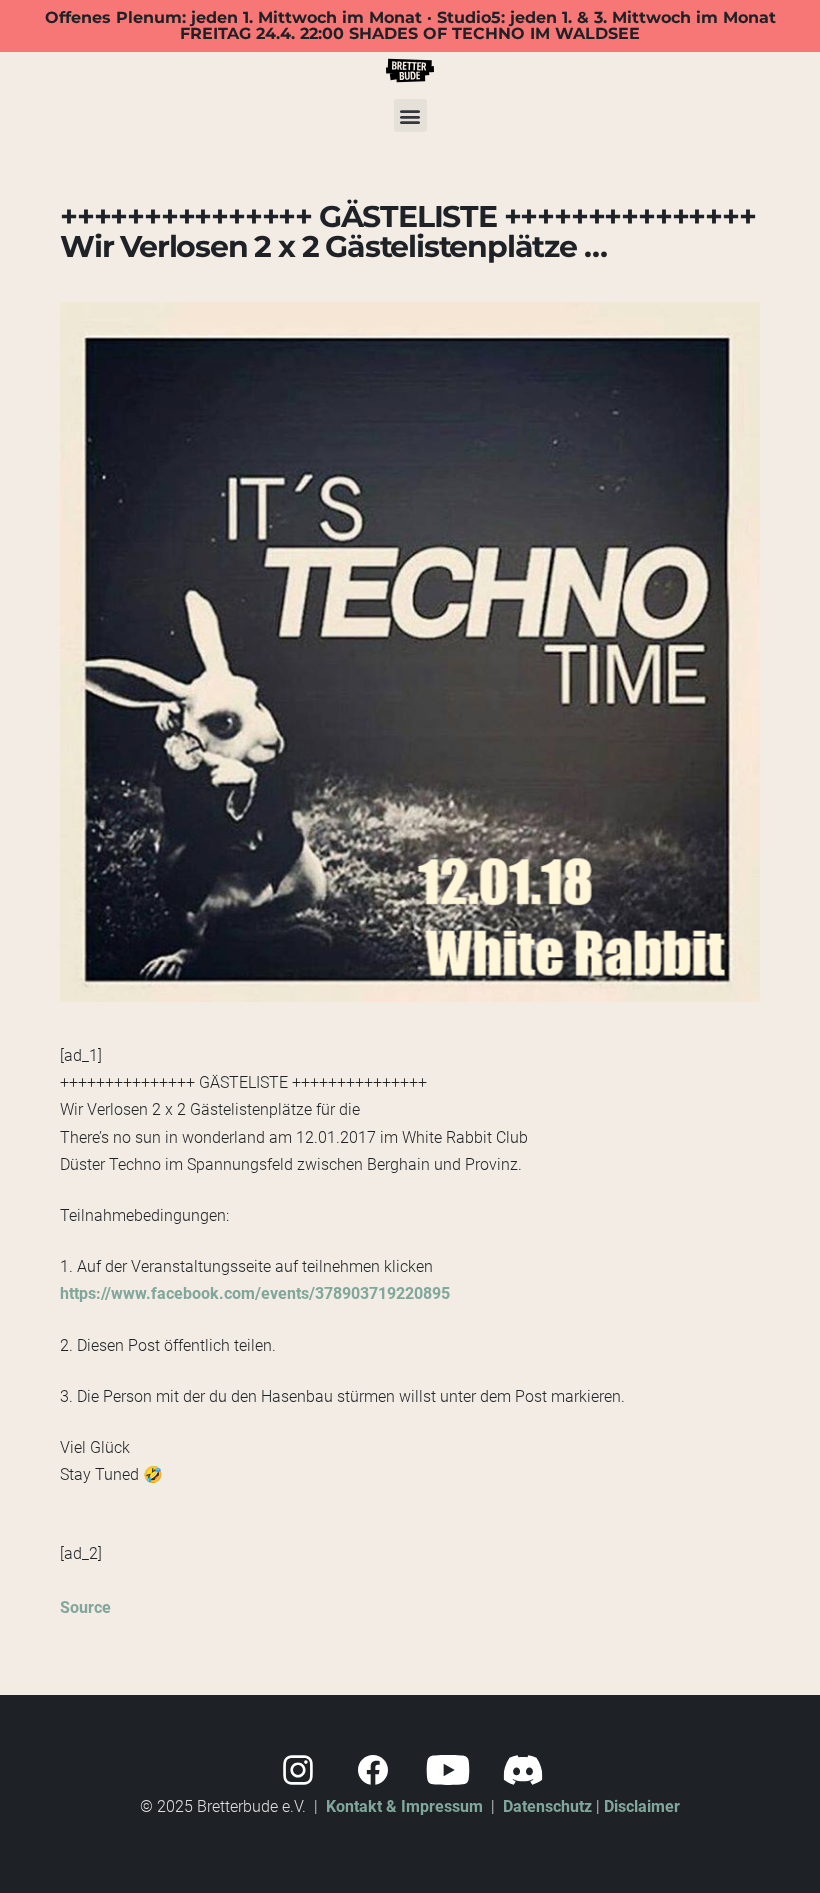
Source (85, 1607)
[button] (410, 115)
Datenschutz (547, 1806)
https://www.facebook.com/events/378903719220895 (255, 1293)
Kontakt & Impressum (404, 1806)
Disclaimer (642, 1806)
